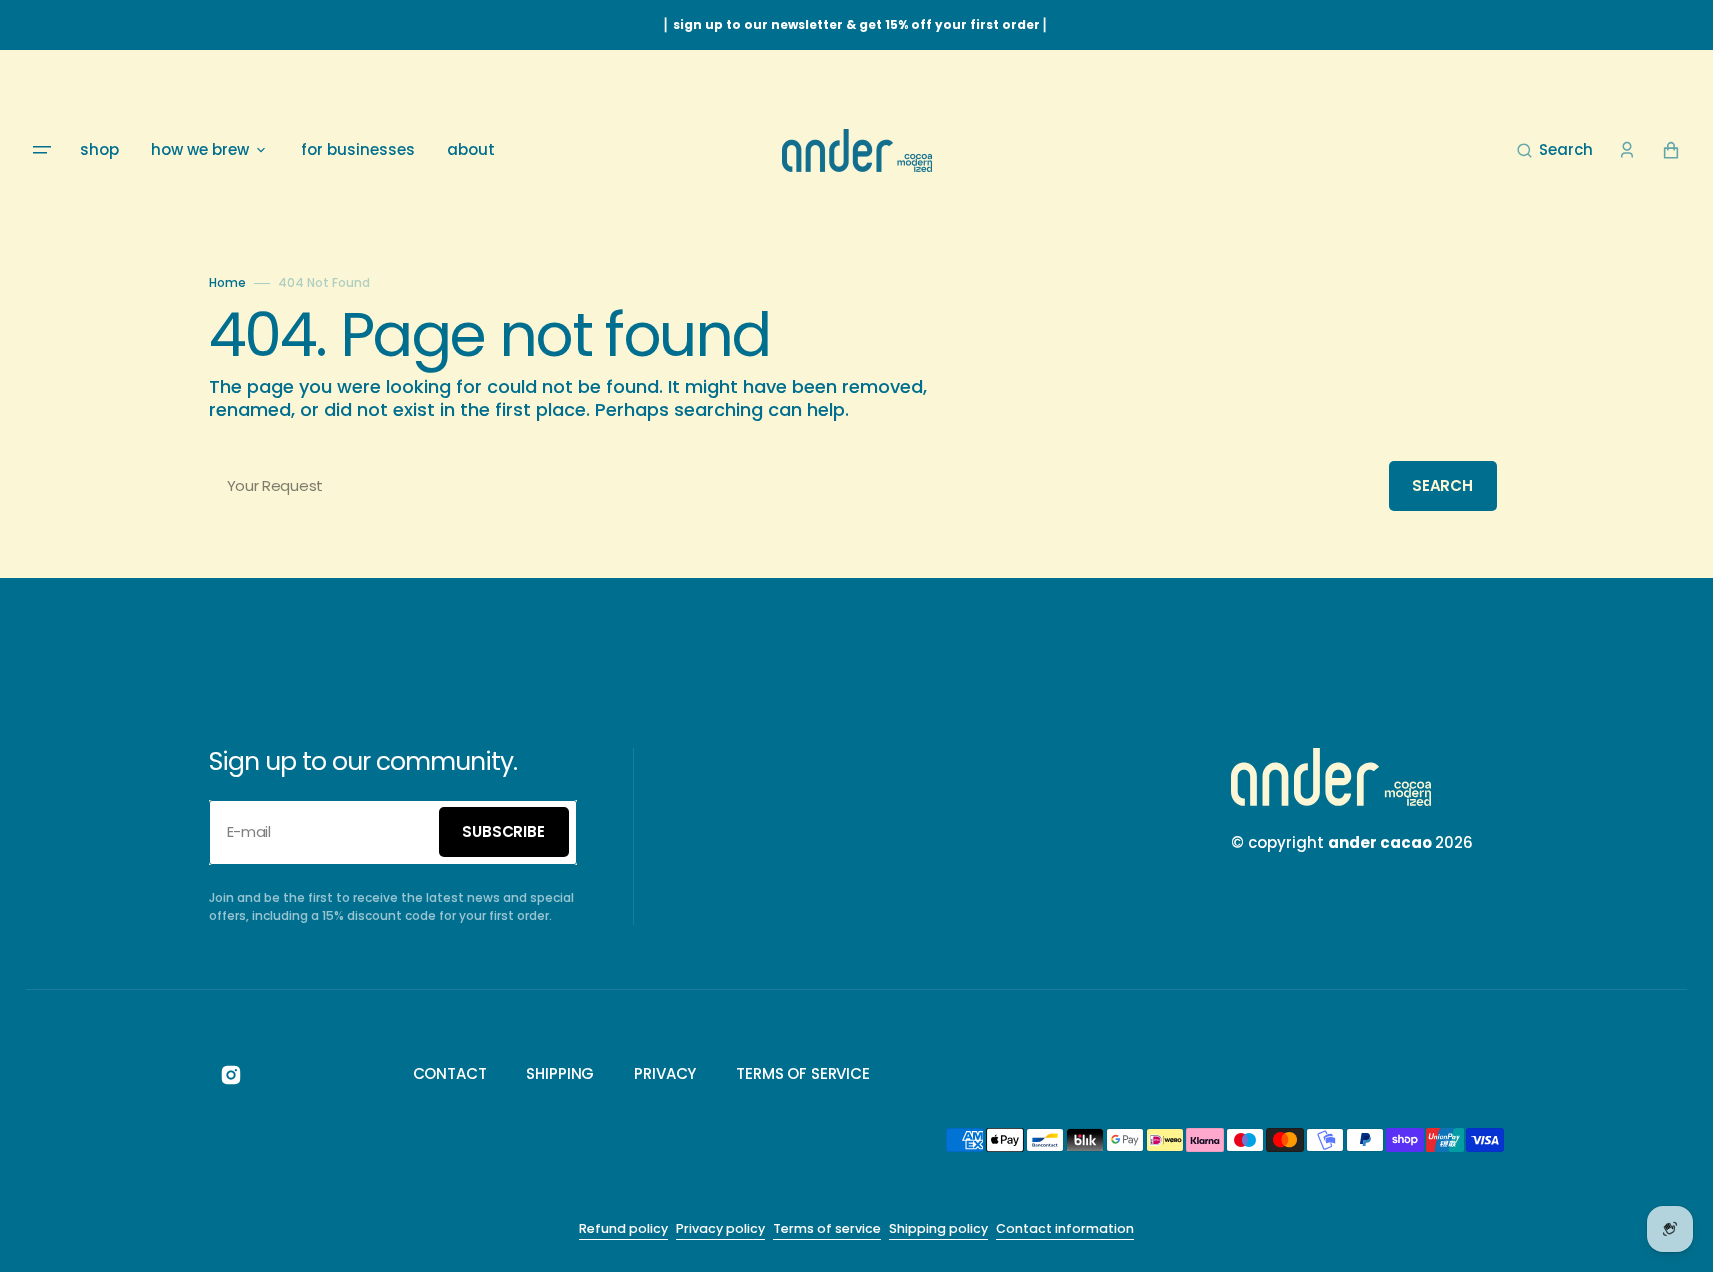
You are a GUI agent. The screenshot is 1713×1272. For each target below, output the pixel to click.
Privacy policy (720, 1228)
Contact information (1065, 1228)
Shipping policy (938, 1228)
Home (227, 282)
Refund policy (623, 1228)
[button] (1555, 150)
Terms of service (827, 1228)
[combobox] (857, 485)
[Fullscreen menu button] (42, 150)
